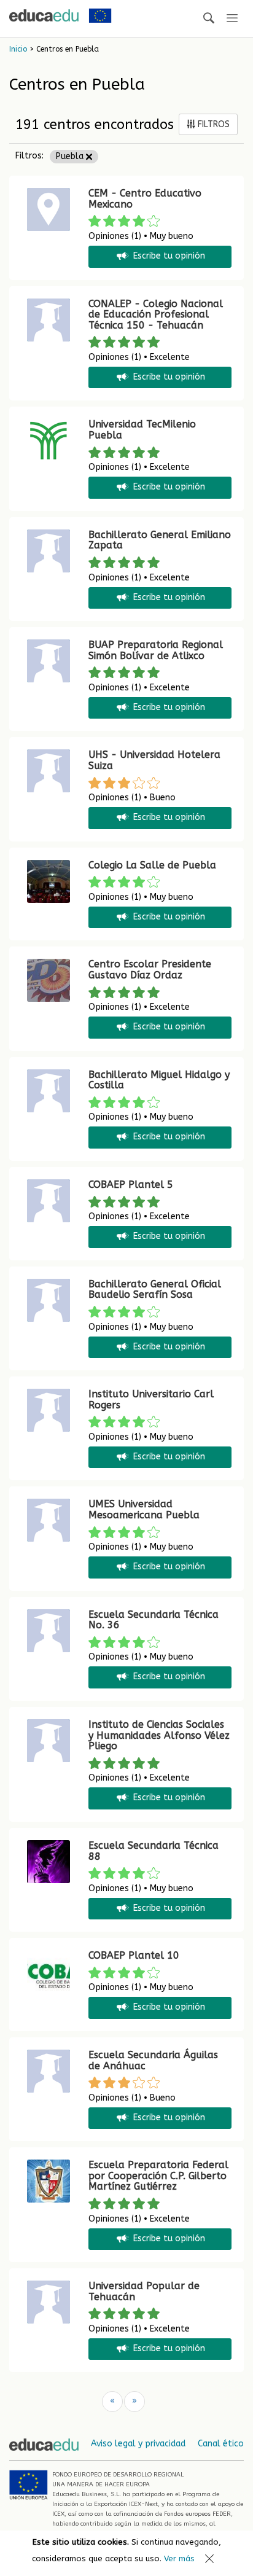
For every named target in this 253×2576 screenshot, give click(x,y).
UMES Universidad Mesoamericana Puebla (144, 1509)
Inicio (18, 49)
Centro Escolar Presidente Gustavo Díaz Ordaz (150, 970)
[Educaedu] (44, 15)
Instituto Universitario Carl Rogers (151, 1399)
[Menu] (232, 19)
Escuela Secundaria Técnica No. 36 (154, 1620)
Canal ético (221, 2444)
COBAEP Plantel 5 (131, 1185)
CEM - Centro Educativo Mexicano (145, 199)
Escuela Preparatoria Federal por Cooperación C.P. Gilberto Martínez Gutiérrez (158, 2176)
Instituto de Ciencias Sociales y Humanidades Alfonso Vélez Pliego (159, 1735)
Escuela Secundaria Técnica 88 (154, 1851)
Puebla (71, 156)
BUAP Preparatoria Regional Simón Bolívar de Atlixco (156, 650)
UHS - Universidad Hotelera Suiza (154, 760)
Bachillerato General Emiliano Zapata (160, 540)
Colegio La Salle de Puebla (152, 865)
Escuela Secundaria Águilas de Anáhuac (153, 2060)
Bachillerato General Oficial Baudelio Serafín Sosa (155, 1290)
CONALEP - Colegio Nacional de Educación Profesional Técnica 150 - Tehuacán (156, 314)
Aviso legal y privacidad (138, 2444)
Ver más (179, 2558)
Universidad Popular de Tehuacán (144, 2291)
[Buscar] (209, 19)
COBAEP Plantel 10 (134, 1955)
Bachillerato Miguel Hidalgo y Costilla (159, 1080)
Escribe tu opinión (169, 256)
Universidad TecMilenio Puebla (142, 430)
